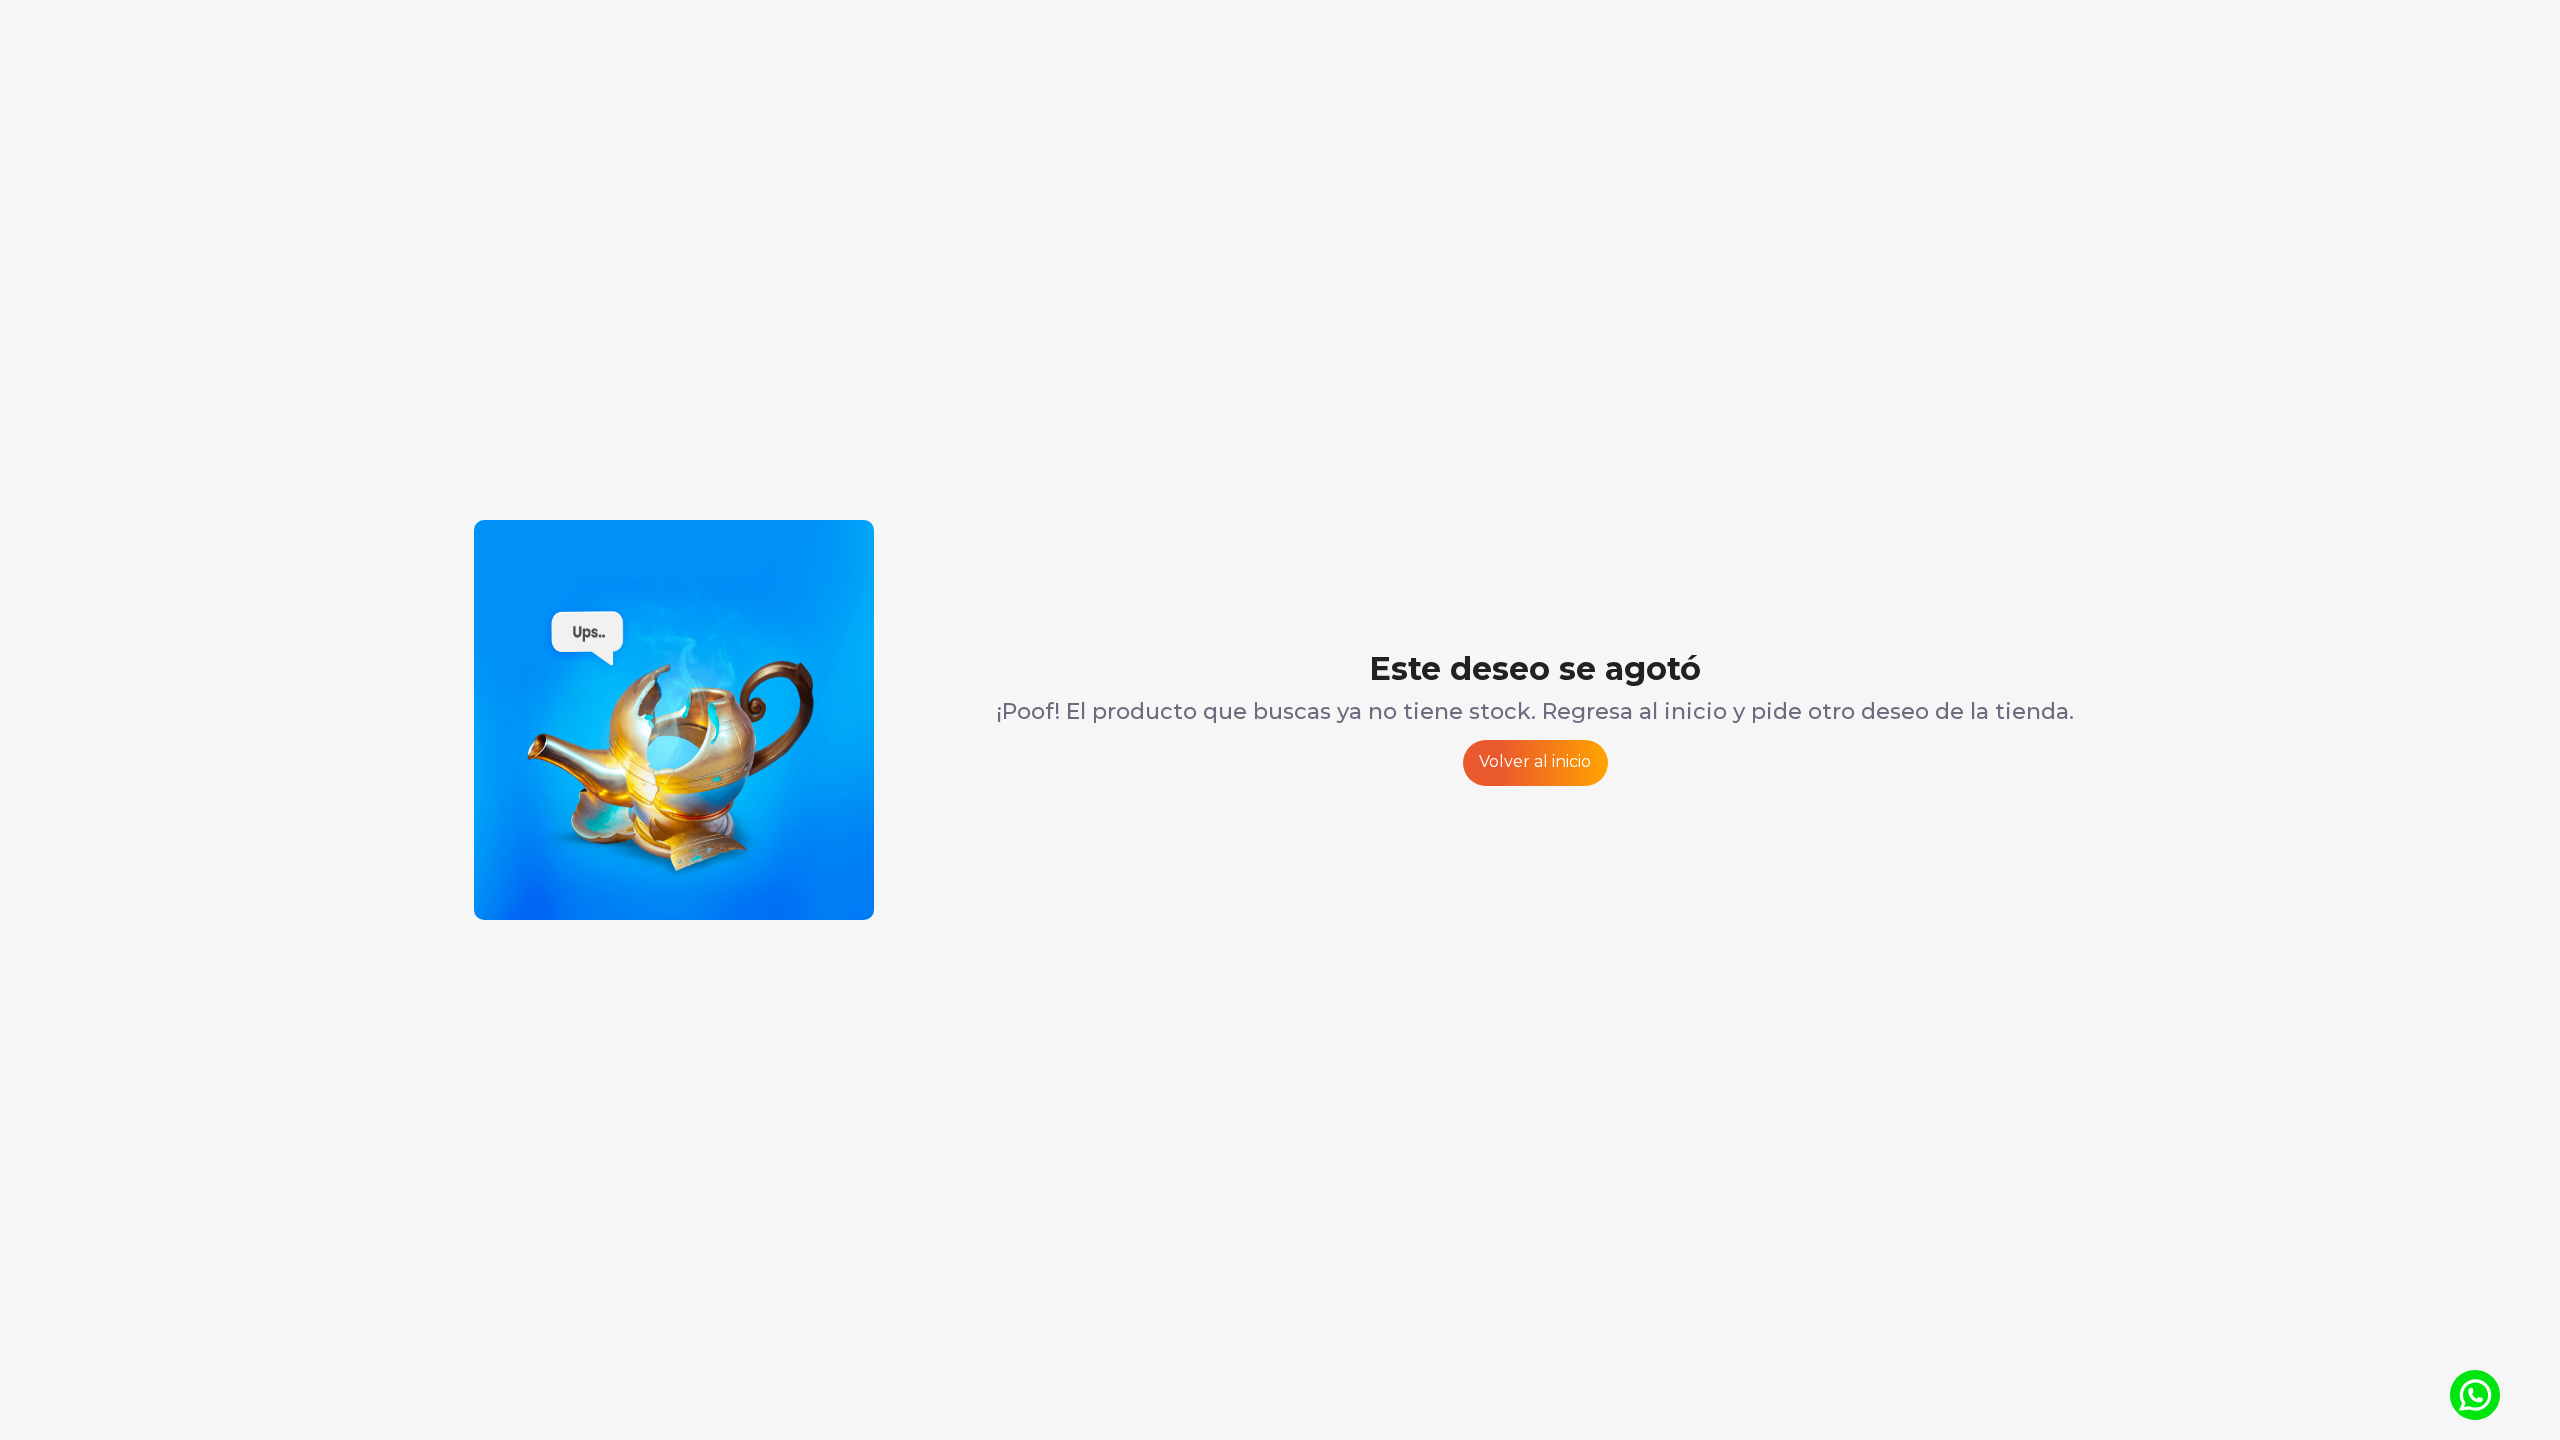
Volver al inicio (1535, 761)
